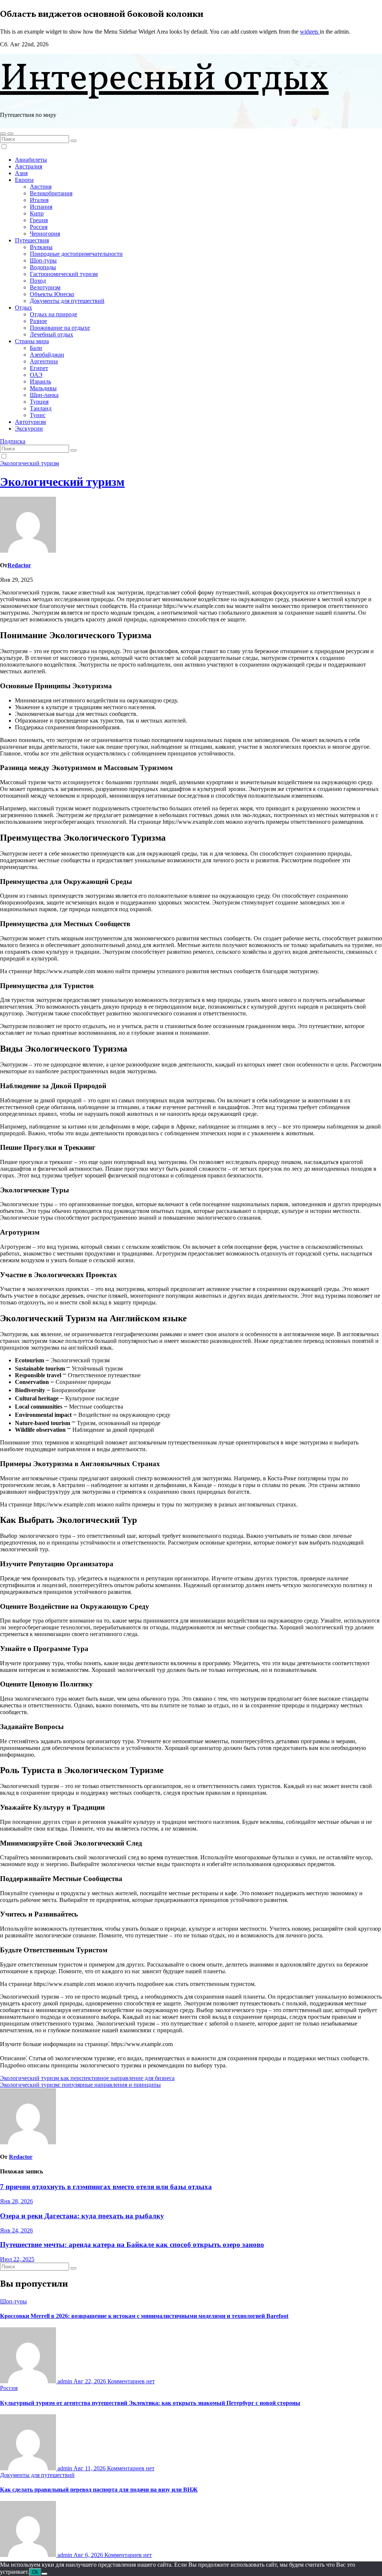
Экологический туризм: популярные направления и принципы (80, 2085)
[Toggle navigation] (10, 134)
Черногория (45, 234)
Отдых (24, 308)
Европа (24, 180)
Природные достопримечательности (76, 254)
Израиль (40, 381)
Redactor (19, 565)
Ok (35, 2572)
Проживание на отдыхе (60, 328)
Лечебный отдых (51, 334)
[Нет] (44, 2574)
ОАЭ (36, 375)
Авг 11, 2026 (90, 2468)
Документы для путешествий (67, 301)
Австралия (29, 166)
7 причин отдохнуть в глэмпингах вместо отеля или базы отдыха (106, 2187)
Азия (21, 173)
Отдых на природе (54, 314)
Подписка (13, 441)
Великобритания (51, 193)
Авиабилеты (31, 160)
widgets (310, 32)
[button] (3, 134)
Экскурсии (29, 429)
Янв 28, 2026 (16, 2201)
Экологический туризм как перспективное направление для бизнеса (87, 2078)
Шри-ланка (44, 395)
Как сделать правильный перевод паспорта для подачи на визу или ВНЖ (99, 2490)
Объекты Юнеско (52, 294)
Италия (39, 200)
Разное (38, 321)
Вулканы (41, 247)
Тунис (38, 415)
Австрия (41, 187)
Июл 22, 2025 (17, 2259)
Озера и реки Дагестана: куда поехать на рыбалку (82, 2216)
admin (65, 2381)
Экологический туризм (29, 463)
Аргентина (44, 361)
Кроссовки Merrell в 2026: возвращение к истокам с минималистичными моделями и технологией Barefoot (144, 2316)
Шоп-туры (43, 260)
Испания (41, 207)
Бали (36, 348)
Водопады (43, 267)
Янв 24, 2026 (16, 2230)
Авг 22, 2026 (90, 2381)
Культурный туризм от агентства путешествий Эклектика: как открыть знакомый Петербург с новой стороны (150, 2403)
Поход (38, 281)
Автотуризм (30, 422)
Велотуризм (45, 287)
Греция (39, 220)
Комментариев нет (131, 2381)
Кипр (37, 213)
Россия (39, 227)
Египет (39, 368)
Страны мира (32, 341)
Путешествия (32, 240)
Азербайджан (47, 355)
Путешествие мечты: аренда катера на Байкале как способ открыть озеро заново (132, 2245)
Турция (39, 402)
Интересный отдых (164, 80)
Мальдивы (43, 388)
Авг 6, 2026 (89, 2555)
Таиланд (41, 408)
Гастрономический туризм (64, 274)
